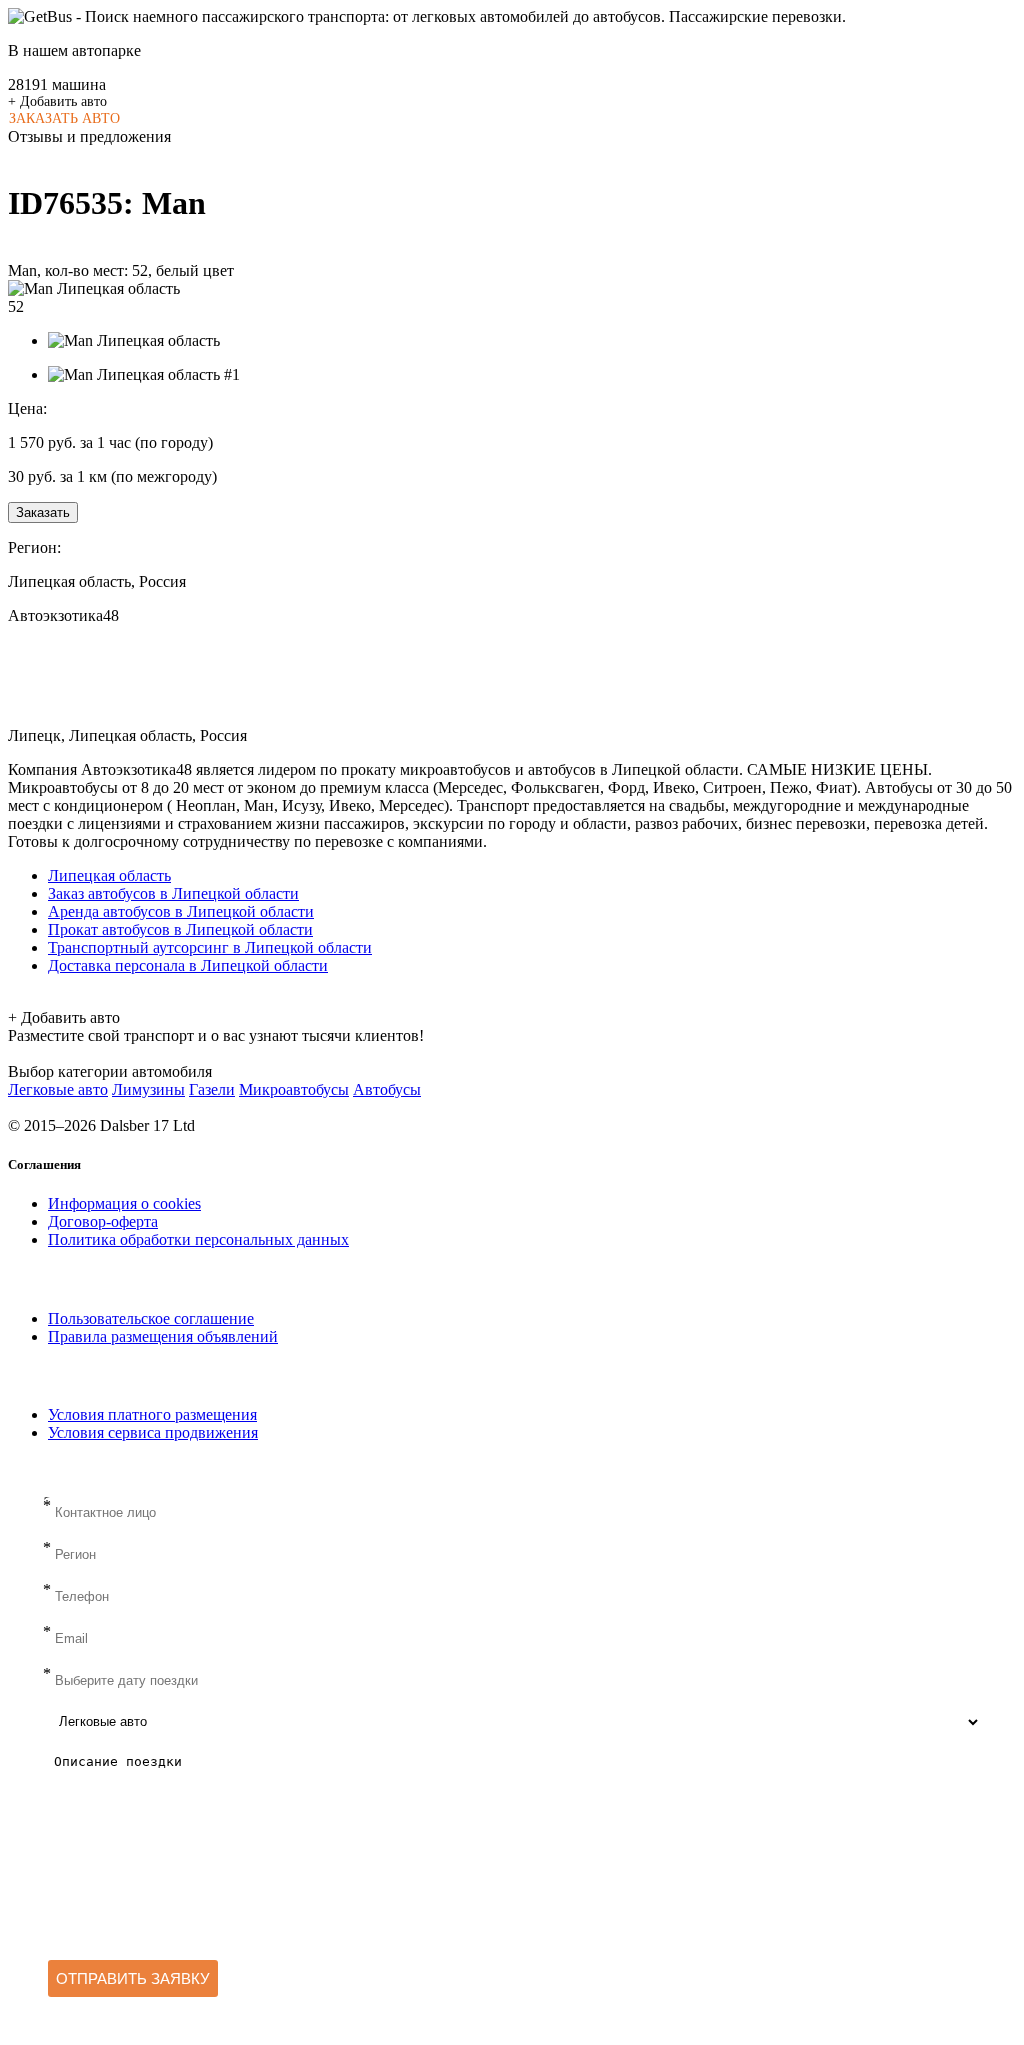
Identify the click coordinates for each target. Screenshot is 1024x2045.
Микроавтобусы (294, 1089)
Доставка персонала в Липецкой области (188, 965)
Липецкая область (109, 875)
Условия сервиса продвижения (153, 1432)
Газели (212, 1089)
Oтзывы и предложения (89, 136)
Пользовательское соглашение (151, 1318)
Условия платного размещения (152, 1414)
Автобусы (387, 1089)
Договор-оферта (103, 1221)
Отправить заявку (133, 1978)
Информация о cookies (124, 1203)
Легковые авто (58, 1089)
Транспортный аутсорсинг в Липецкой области (210, 947)
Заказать (43, 512)
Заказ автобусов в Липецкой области (173, 893)
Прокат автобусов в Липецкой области (180, 929)
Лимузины (148, 1089)
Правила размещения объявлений (163, 1336)
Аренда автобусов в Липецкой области (181, 911)
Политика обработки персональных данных (198, 1239)
